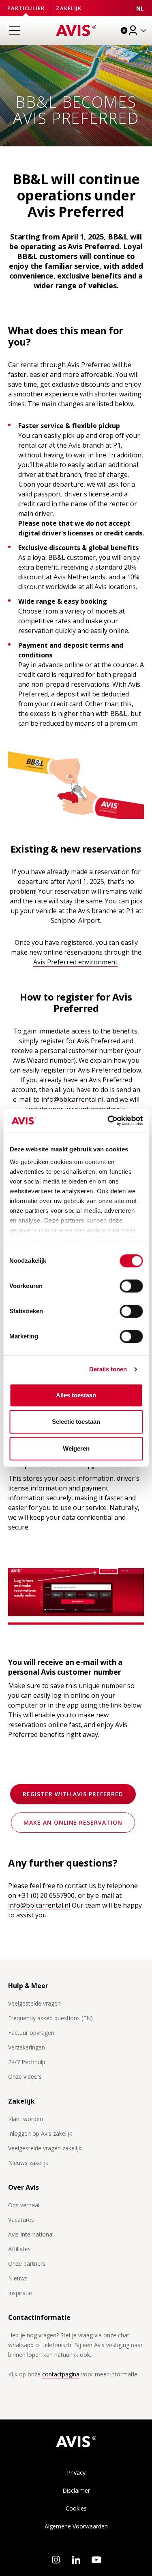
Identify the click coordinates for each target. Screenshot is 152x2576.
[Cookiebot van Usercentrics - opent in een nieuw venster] (108, 1120)
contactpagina (61, 2374)
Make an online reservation (73, 1822)
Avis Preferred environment (75, 962)
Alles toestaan (76, 1395)
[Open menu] (14, 30)
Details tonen (108, 1369)
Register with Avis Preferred (73, 1794)
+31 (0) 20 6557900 (46, 1895)
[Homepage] (76, 30)
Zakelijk (69, 8)
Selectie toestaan (76, 1422)
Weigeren (76, 1448)
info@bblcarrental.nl (72, 1099)
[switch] (131, 1286)
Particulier (26, 8)
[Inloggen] (138, 30)
